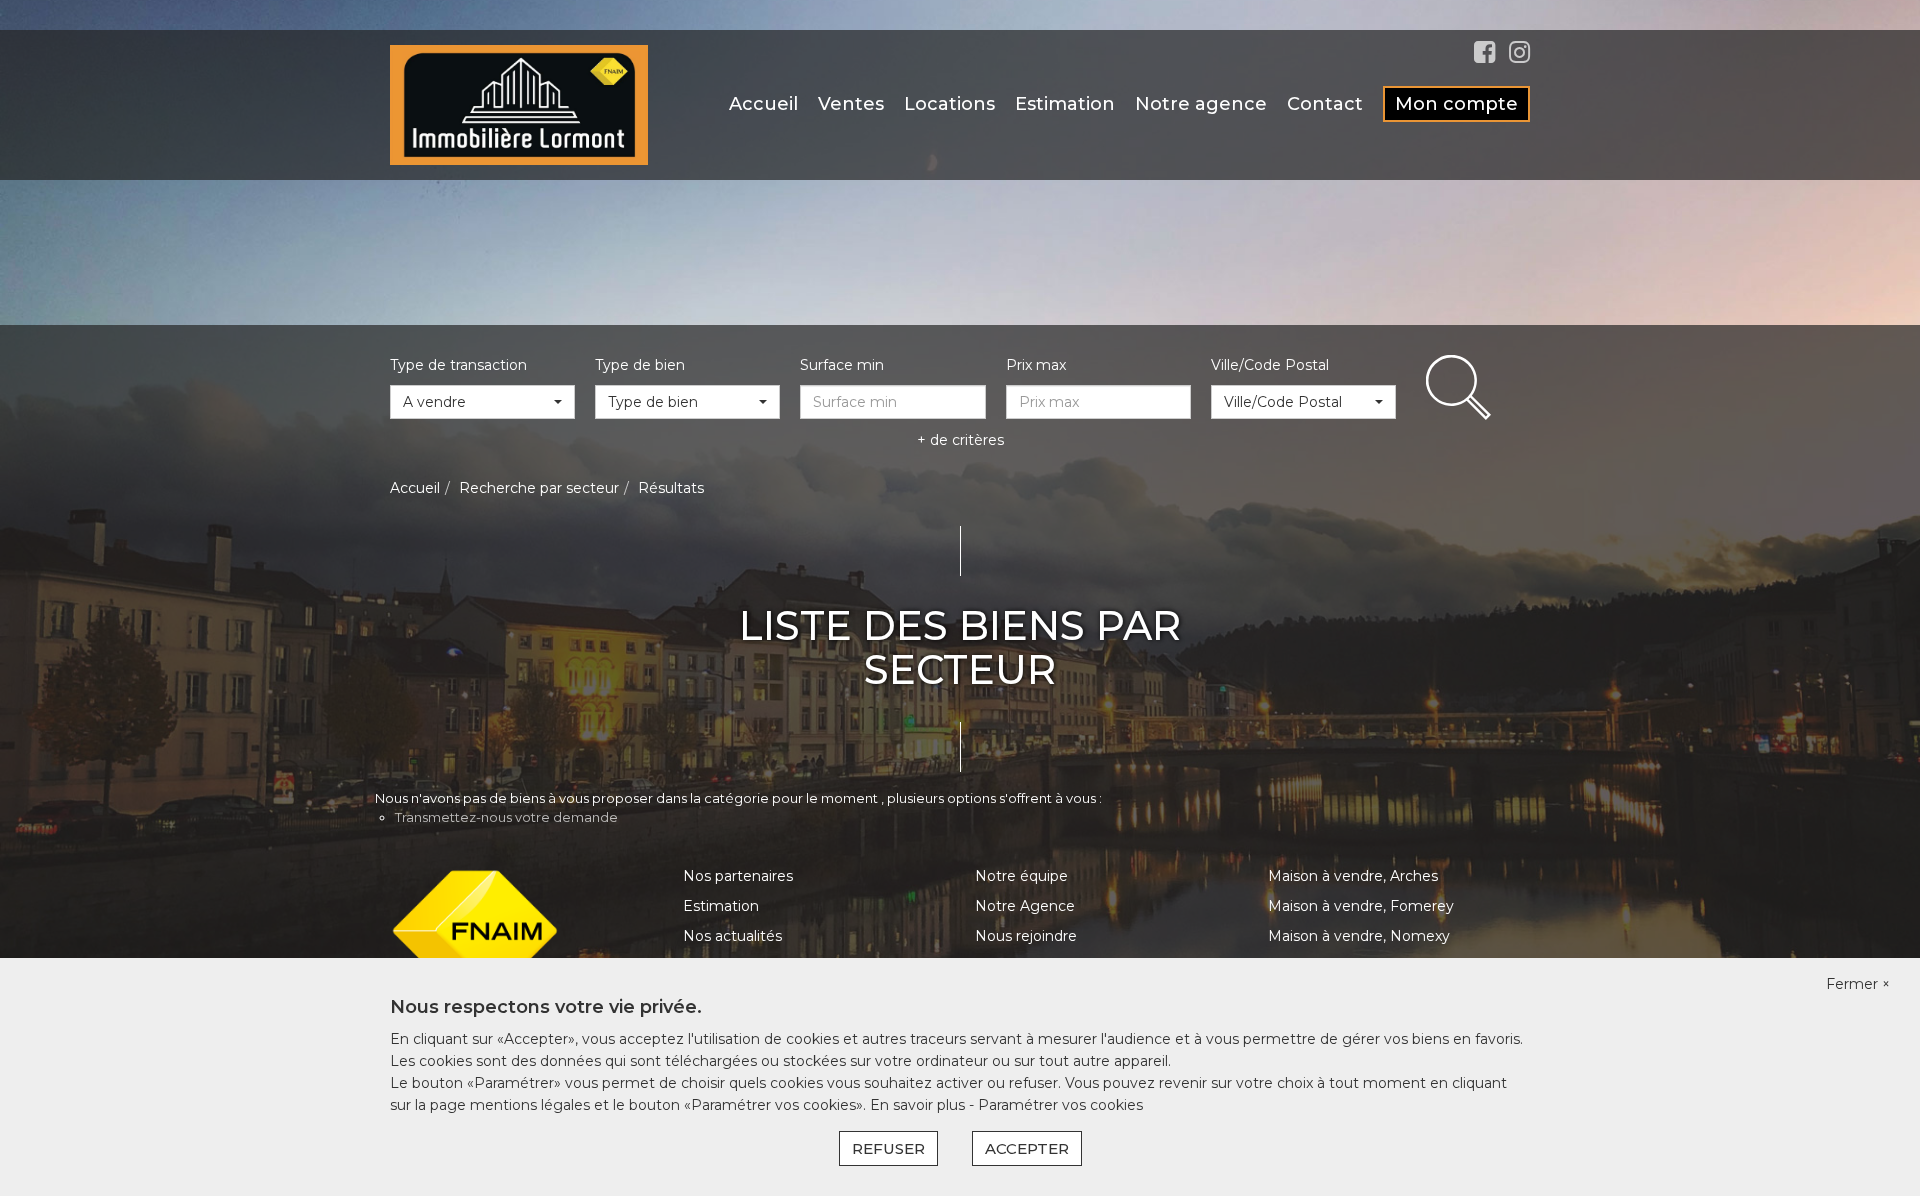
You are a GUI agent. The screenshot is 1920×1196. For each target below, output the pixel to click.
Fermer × (1858, 984)
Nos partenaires (738, 876)
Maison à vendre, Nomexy (1359, 936)
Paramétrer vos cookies (1060, 1105)
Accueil (763, 104)
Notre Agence (1025, 906)
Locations (949, 104)
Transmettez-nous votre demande (506, 817)
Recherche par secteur (539, 488)
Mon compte (1456, 104)
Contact (1325, 104)
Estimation (1065, 104)
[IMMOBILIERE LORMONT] (519, 104)
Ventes (851, 104)
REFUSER (888, 1148)
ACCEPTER (1027, 1148)
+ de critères (960, 440)
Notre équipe (1021, 876)
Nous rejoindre (1026, 936)
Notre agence (1201, 104)
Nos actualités (732, 936)
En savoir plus (919, 1105)
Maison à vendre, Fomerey (1361, 906)
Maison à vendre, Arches (1353, 876)
